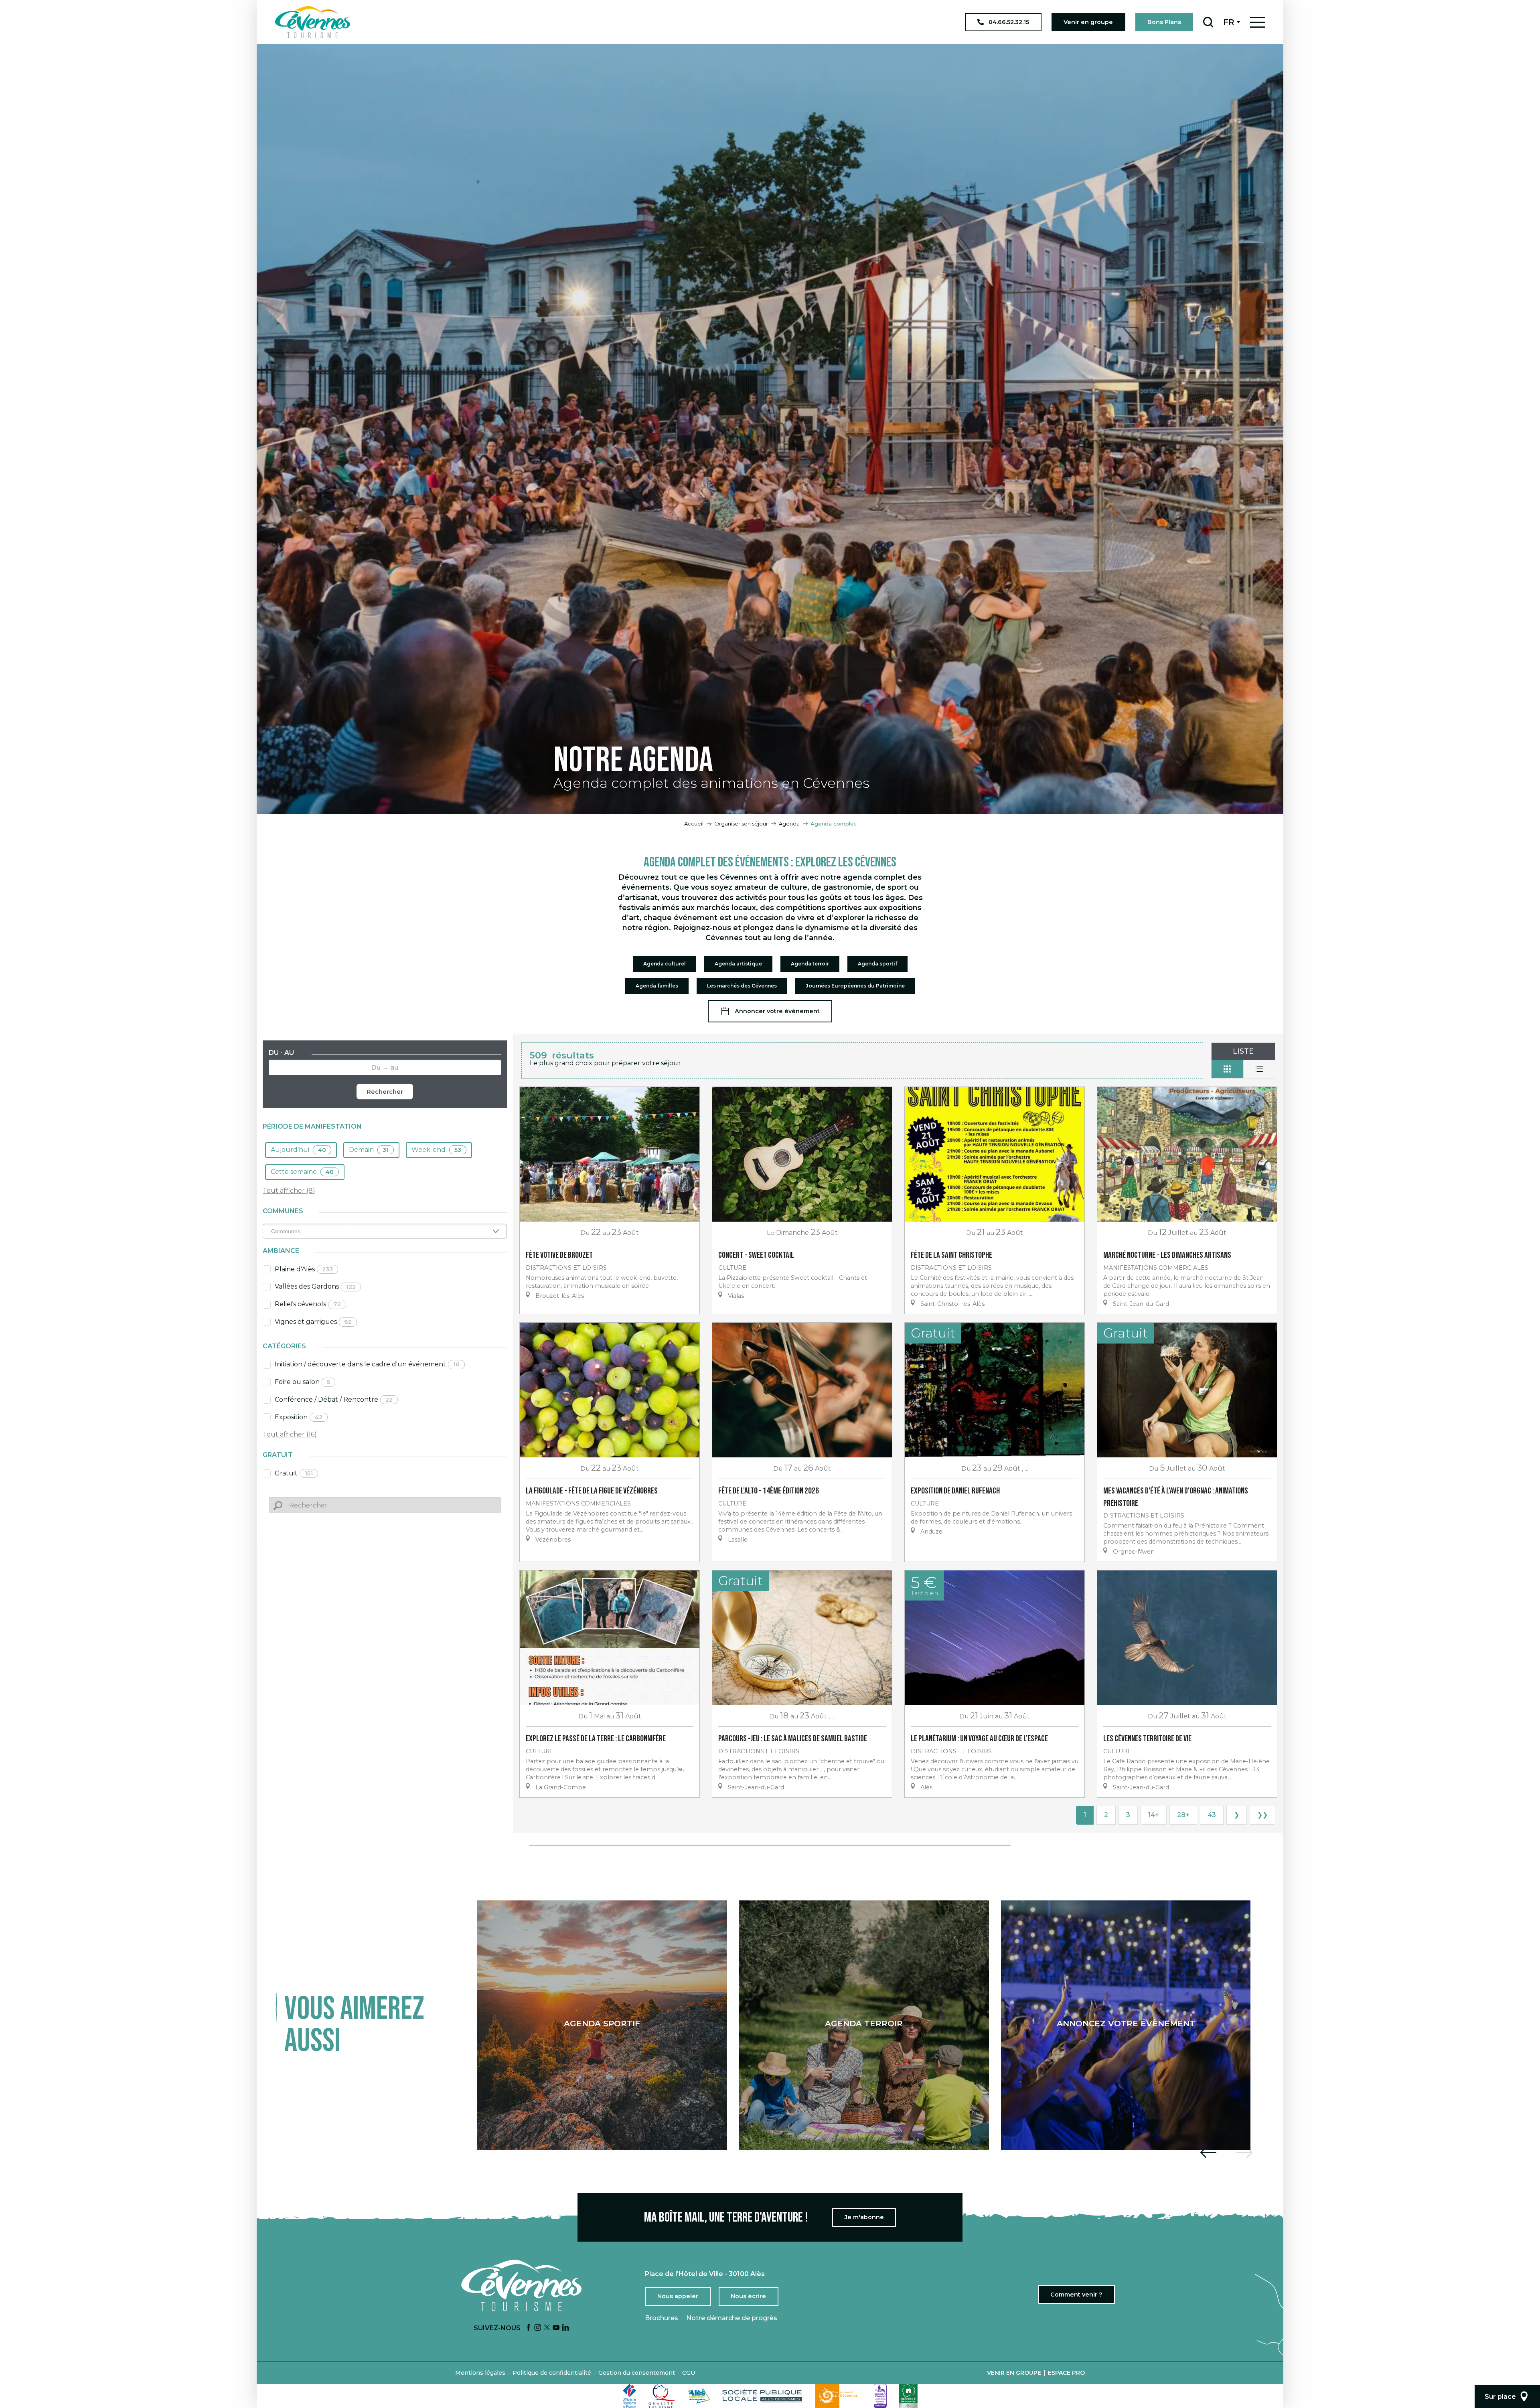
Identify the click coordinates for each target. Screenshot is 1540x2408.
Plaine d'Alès (304, 1269)
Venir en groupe (1014, 2373)
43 (1212, 1815)
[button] (1208, 22)
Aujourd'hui (298, 1150)
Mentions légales (480, 2373)
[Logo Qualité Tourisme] (662, 2396)
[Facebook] (529, 2328)
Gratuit (294, 1473)
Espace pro (1066, 2373)
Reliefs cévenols (308, 1304)
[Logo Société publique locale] (763, 2396)
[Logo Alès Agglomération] (699, 2396)
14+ (1154, 1815)
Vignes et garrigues (313, 1322)
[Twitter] (547, 2328)
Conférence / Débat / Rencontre (334, 1399)
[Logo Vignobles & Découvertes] (908, 2396)
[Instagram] (538, 2328)
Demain (369, 1150)
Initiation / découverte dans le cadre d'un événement (367, 1364)
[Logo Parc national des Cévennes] (839, 2396)
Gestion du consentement (637, 2373)
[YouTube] (556, 2328)
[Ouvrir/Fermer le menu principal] (1258, 22)
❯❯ (1262, 1815)
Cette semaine (302, 1172)
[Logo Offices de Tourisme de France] (630, 2396)
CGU (689, 2373)
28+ (1183, 1815)
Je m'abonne (864, 2217)
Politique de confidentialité (552, 2373)
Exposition (299, 1417)
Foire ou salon (302, 1382)
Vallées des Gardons (315, 1286)
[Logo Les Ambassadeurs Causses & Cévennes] (880, 2396)
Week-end (436, 1150)
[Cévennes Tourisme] (312, 22)
